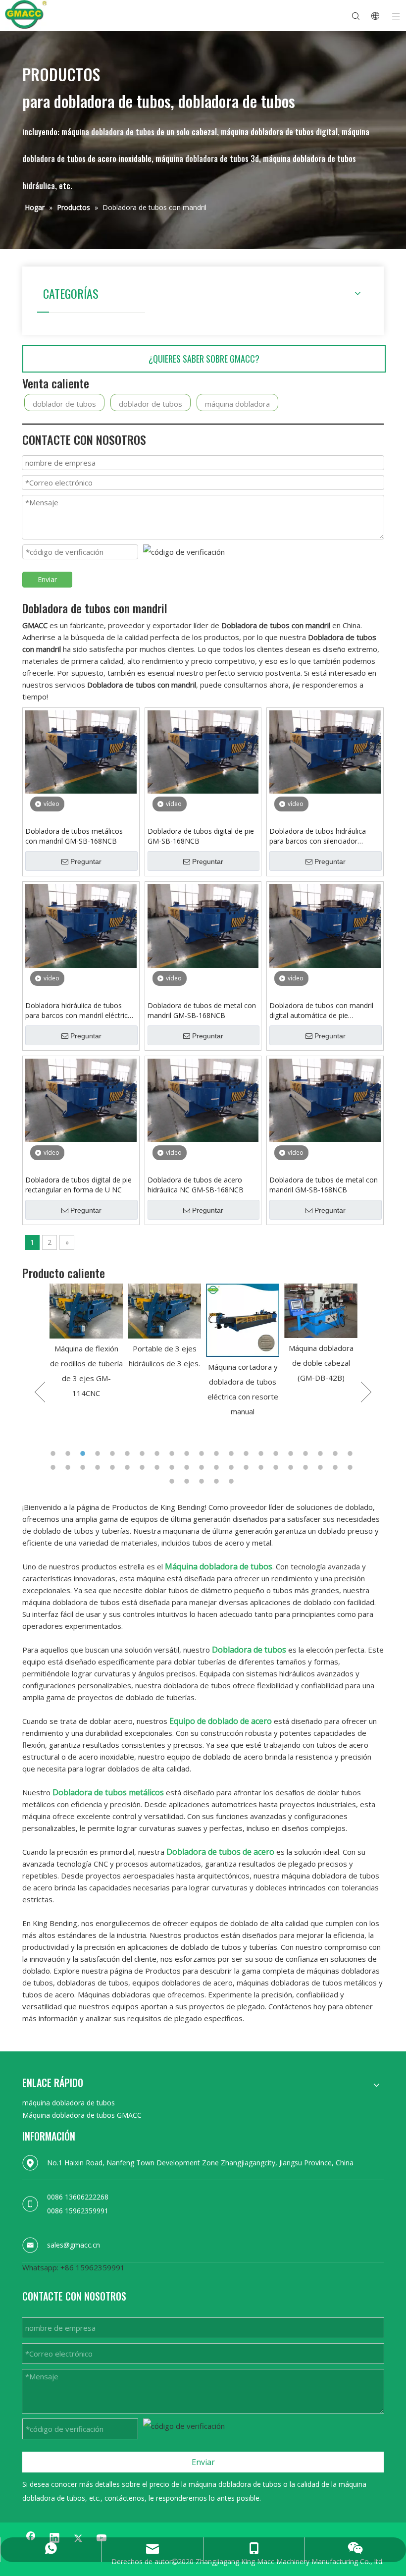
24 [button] (84, 1467)
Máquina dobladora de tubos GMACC (82, 2115)
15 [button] (262, 1453)
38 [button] (292, 1467)
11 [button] (203, 1453)
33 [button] (218, 1467)
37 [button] (277, 1467)
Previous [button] (40, 1392)
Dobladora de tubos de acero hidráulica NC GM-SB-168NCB (196, 1185)
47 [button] (233, 1481)
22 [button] (54, 1467)
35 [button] (248, 1467)
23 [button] (69, 1467)
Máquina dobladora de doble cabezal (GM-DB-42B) (243, 1363)
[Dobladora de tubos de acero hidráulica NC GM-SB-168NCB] (203, 1099)
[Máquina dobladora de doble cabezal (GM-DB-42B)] (243, 1311)
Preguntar (86, 861)
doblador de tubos (64, 404)
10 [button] (188, 1453)
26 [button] (114, 1467)
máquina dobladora (237, 404)
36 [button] (262, 1467)
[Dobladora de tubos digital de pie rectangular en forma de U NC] (81, 1099)
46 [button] (218, 1481)
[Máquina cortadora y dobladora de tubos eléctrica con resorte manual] (164, 1320)
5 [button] (114, 1453)
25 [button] (99, 1467)
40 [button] (322, 1467)
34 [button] (233, 1467)
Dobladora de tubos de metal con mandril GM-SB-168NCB (202, 1010)
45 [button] (203, 1481)
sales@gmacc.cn (74, 2245)
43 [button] (173, 1481)
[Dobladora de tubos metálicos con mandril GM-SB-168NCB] (81, 751)
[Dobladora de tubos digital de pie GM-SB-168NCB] (203, 751)
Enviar (47, 579)
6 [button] (129, 1453)
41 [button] (337, 1467)
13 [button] (233, 1453)
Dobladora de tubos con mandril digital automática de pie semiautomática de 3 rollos (321, 1011)
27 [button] (129, 1467)
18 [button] (307, 1453)
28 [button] (144, 1467)
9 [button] (173, 1453)
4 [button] (99, 1453)
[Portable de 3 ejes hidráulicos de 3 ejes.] (86, 1311)
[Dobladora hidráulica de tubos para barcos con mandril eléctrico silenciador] (81, 925)
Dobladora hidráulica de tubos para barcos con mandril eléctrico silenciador (79, 1011)
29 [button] (158, 1467)
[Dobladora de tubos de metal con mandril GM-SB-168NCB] (203, 925)
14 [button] (248, 1453)
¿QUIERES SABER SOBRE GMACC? (204, 359)
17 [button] (292, 1453)
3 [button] (84, 1453)
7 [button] (144, 1453)
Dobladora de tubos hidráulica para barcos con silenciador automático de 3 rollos (318, 836)
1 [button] (54, 1453)
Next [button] (366, 1392)
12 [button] (218, 1453)
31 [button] (188, 1467)
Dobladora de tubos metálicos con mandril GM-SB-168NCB (74, 836)
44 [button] (188, 1481)
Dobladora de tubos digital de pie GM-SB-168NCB (201, 836)
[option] (86, 1327)
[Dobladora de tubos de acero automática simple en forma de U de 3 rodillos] (321, 1311)
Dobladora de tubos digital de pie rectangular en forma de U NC (78, 1185)
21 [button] (352, 1453)
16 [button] (277, 1453)
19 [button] (322, 1453)
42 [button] (352, 1467)
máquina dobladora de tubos (69, 2103)
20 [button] (337, 1453)
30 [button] (173, 1467)
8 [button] (158, 1453)
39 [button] (307, 1467)
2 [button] (69, 1453)
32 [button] (203, 1467)
